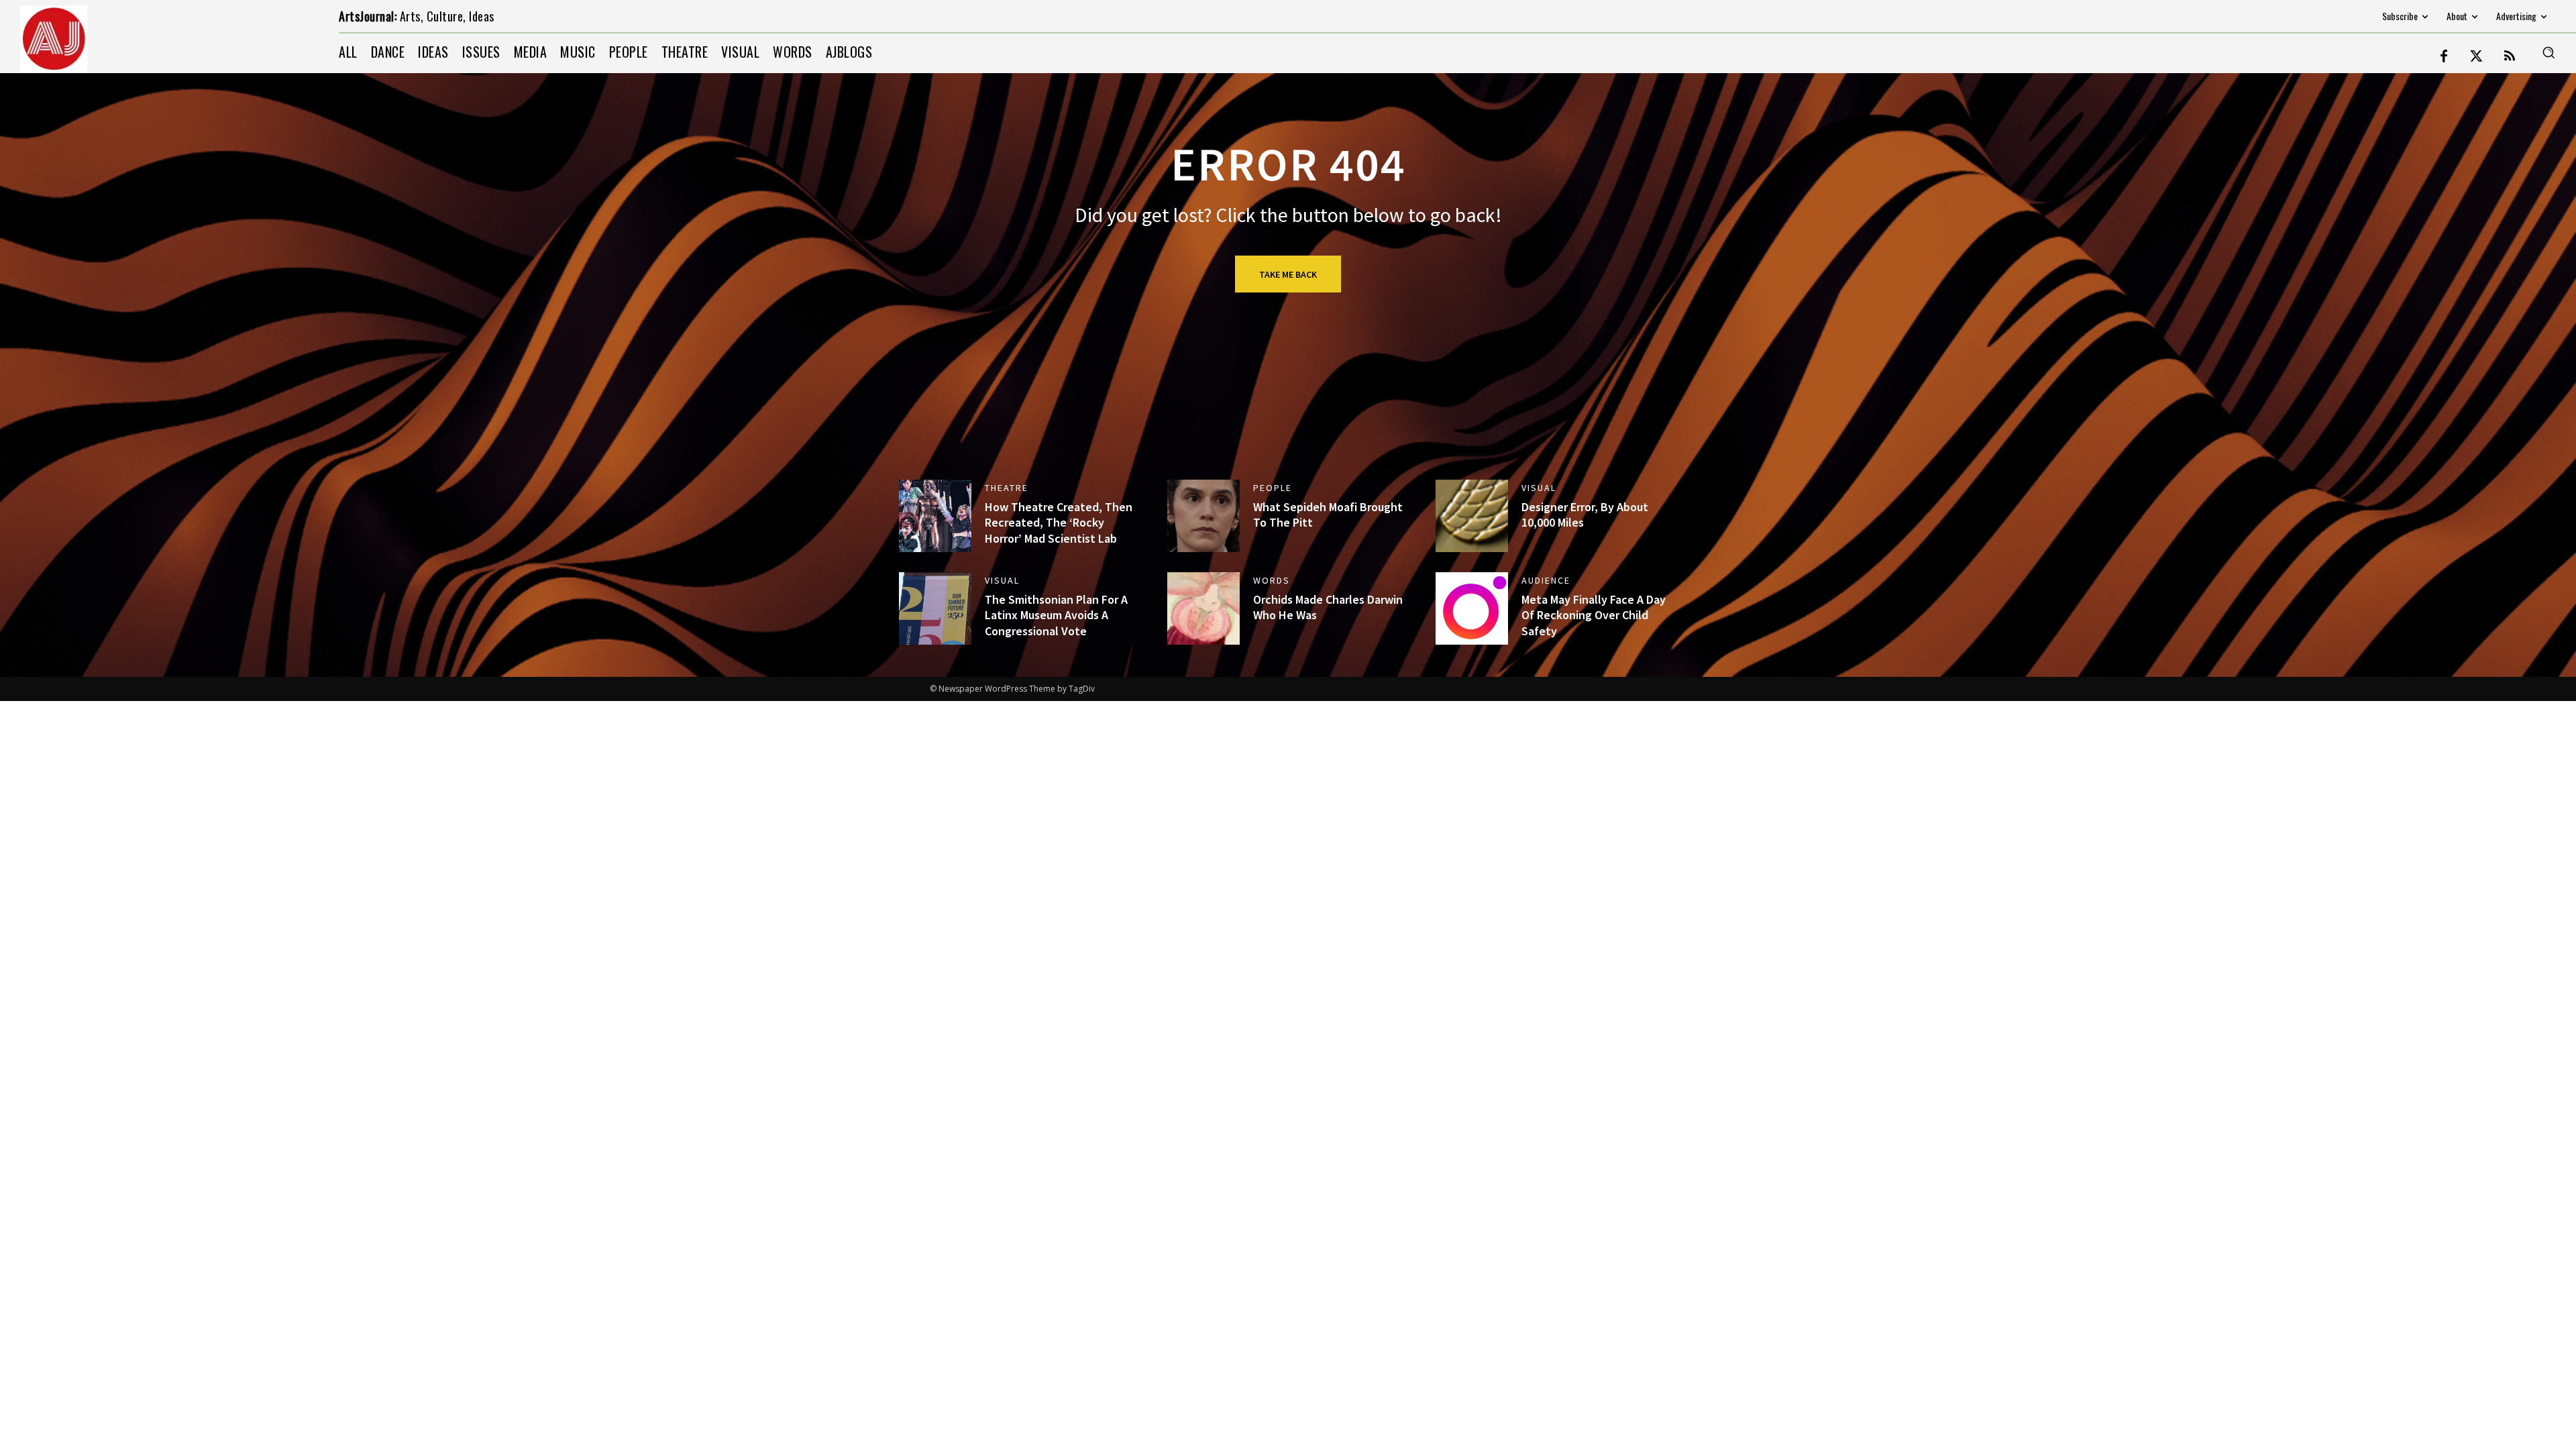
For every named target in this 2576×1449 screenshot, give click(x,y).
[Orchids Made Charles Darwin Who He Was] (1203, 608)
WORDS (1272, 580)
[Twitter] (2477, 57)
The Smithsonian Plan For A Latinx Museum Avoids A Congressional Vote (1056, 615)
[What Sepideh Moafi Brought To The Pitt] (1203, 516)
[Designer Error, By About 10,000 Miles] (1472, 516)
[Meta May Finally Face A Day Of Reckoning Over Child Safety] (1472, 608)
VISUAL (1539, 488)
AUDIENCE (1546, 580)
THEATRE (1007, 488)
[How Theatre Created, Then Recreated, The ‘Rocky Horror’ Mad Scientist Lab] (935, 516)
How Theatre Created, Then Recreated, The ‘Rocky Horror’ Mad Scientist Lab (1059, 523)
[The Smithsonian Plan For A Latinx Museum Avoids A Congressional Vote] (935, 608)
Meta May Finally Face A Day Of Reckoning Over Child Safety (1594, 615)
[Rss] (2510, 57)
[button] (2548, 52)
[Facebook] (2444, 57)
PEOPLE (1273, 488)
